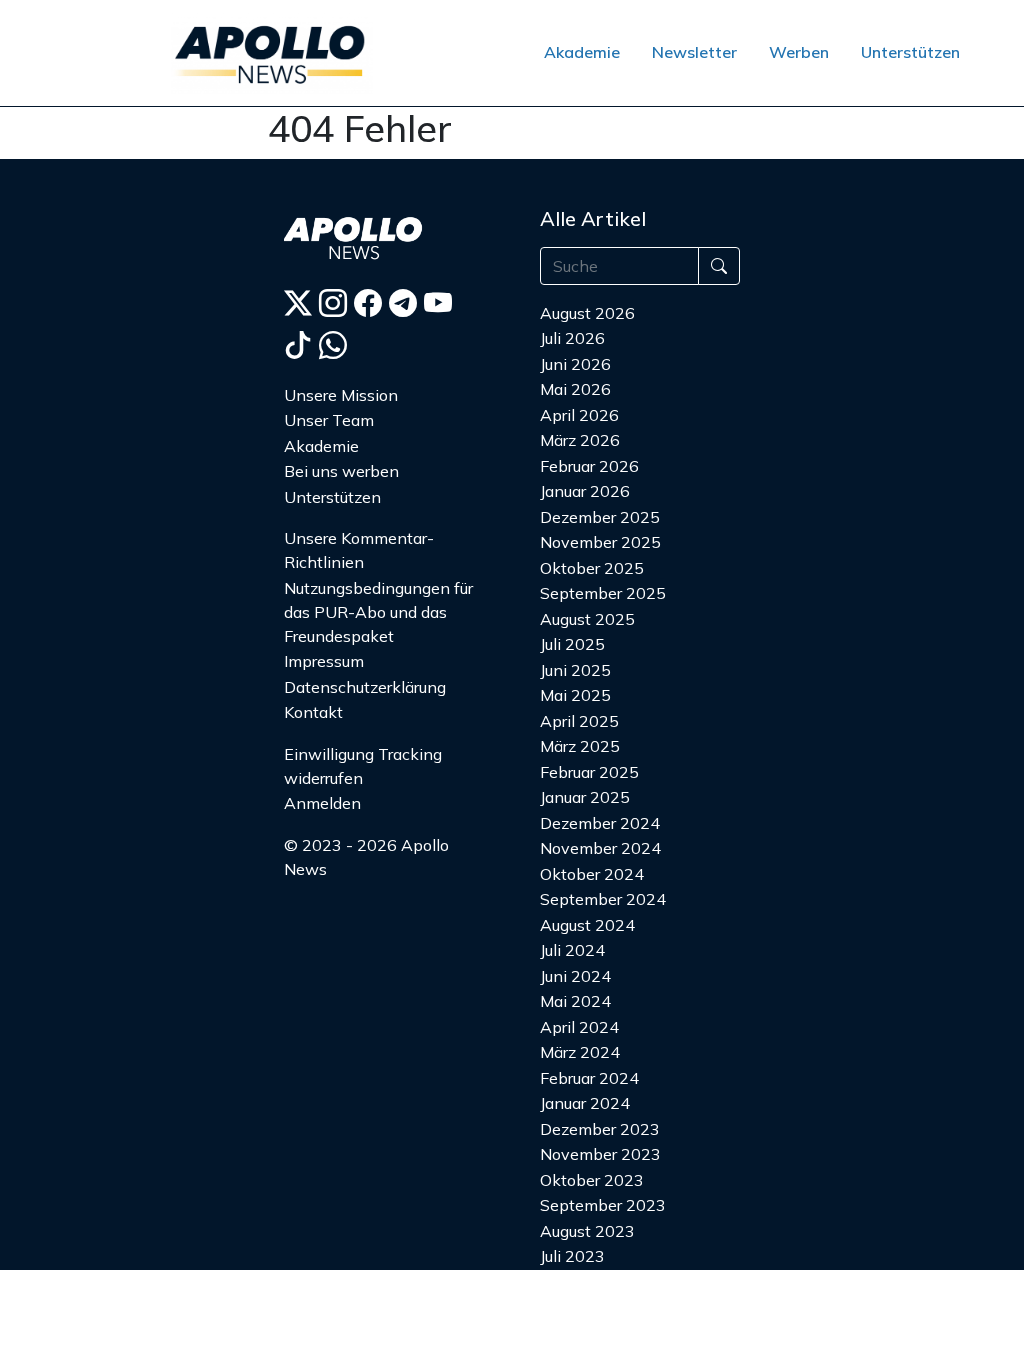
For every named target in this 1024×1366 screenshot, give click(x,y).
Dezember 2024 (600, 823)
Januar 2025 (585, 797)
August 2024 (587, 925)
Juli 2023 (572, 1256)
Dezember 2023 (600, 1129)
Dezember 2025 (600, 517)
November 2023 (600, 1154)
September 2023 (603, 1205)
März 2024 (580, 1052)
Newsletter (694, 52)
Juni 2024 (575, 976)
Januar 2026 (585, 491)
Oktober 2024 (592, 874)
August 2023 (587, 1231)
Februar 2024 (589, 1078)
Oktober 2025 (592, 568)
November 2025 (600, 542)
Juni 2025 (575, 670)
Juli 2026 (572, 338)
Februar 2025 (589, 772)
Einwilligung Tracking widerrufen (363, 766)
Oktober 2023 (592, 1180)
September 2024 (603, 899)
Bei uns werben (341, 471)
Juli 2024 (572, 950)
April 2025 (579, 721)
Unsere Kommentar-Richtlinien (359, 550)
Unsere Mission (341, 395)
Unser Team (329, 420)
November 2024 (600, 848)
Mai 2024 (575, 1001)
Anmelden (322, 803)
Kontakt (313, 712)
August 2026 (587, 313)
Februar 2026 (589, 466)
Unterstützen (910, 52)
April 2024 (579, 1027)
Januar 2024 (585, 1103)
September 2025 (603, 593)
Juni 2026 (575, 364)
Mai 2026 (575, 389)
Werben (799, 52)
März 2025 (580, 746)
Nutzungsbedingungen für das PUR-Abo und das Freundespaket (378, 612)
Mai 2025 (575, 695)
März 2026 (580, 440)
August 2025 (587, 619)
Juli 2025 (572, 644)
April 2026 (579, 415)
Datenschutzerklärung (365, 687)
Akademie (582, 52)
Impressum (324, 661)
